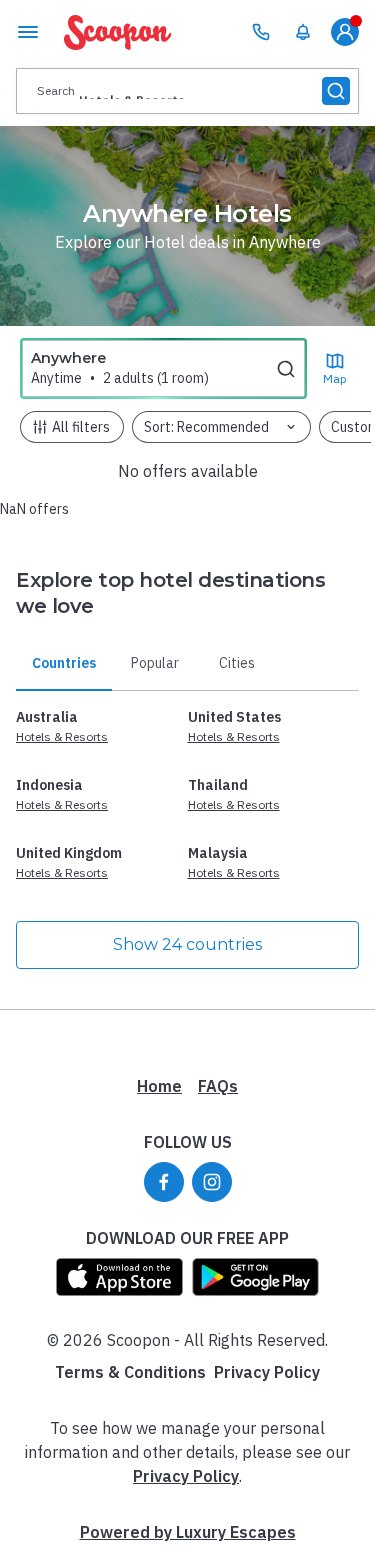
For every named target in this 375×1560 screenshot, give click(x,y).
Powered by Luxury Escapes (188, 1532)
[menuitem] (303, 32)
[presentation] (187, 91)
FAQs (218, 1086)
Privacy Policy (267, 1372)
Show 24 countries (187, 944)
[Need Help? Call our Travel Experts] (261, 32)
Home (159, 1086)
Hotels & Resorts (62, 736)
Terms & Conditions (130, 1372)
